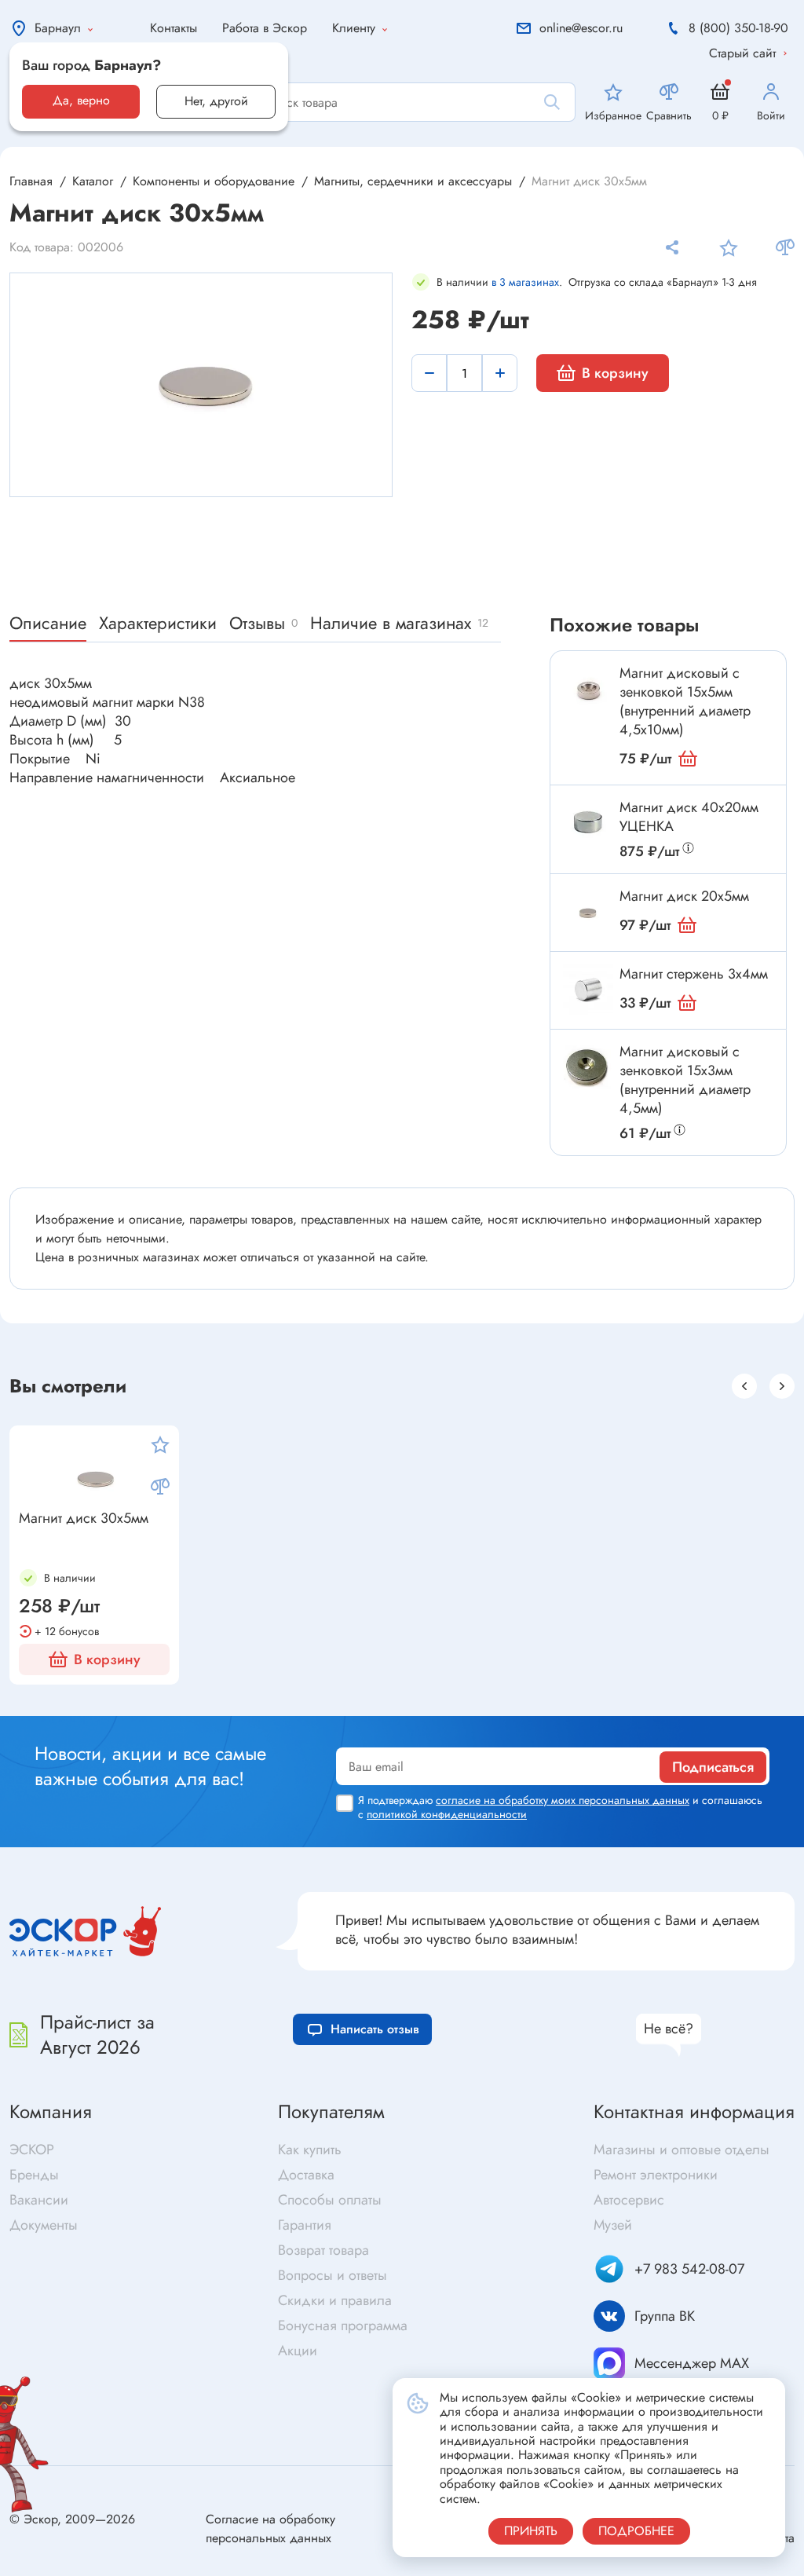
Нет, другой (216, 101)
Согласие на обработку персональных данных (270, 2528)
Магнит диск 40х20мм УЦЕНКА (689, 817)
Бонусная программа (343, 2325)
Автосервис (629, 2200)
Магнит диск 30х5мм (84, 1519)
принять (531, 2531)
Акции (298, 2351)
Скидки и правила (335, 2300)
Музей (613, 2225)
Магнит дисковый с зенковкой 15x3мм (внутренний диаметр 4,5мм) (685, 1080)
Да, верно (81, 100)
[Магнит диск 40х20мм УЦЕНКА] (588, 823)
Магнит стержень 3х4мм (694, 974)
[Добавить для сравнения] (785, 247)
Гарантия (305, 2225)
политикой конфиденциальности (447, 1814)
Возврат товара (323, 2250)
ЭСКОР (32, 2150)
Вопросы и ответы (333, 2275)
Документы (44, 2225)
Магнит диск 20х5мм (684, 896)
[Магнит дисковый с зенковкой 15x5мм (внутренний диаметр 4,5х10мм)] (588, 689)
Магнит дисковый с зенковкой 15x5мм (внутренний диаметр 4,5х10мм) (685, 701)
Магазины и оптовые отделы (682, 2150)
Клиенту (354, 28)
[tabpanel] (202, 383)
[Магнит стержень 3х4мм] (588, 990)
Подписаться (713, 1767)
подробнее (636, 2531)
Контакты (174, 28)
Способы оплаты (330, 2200)
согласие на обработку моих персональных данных (563, 1800)
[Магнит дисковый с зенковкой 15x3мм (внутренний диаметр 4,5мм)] (588, 1067)
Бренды (34, 2175)
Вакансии (39, 2200)
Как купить (310, 2150)
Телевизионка (446, 1692)
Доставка (306, 2175)
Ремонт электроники (656, 2175)
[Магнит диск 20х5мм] (588, 912)
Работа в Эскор (265, 28)
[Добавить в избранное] (729, 247)
